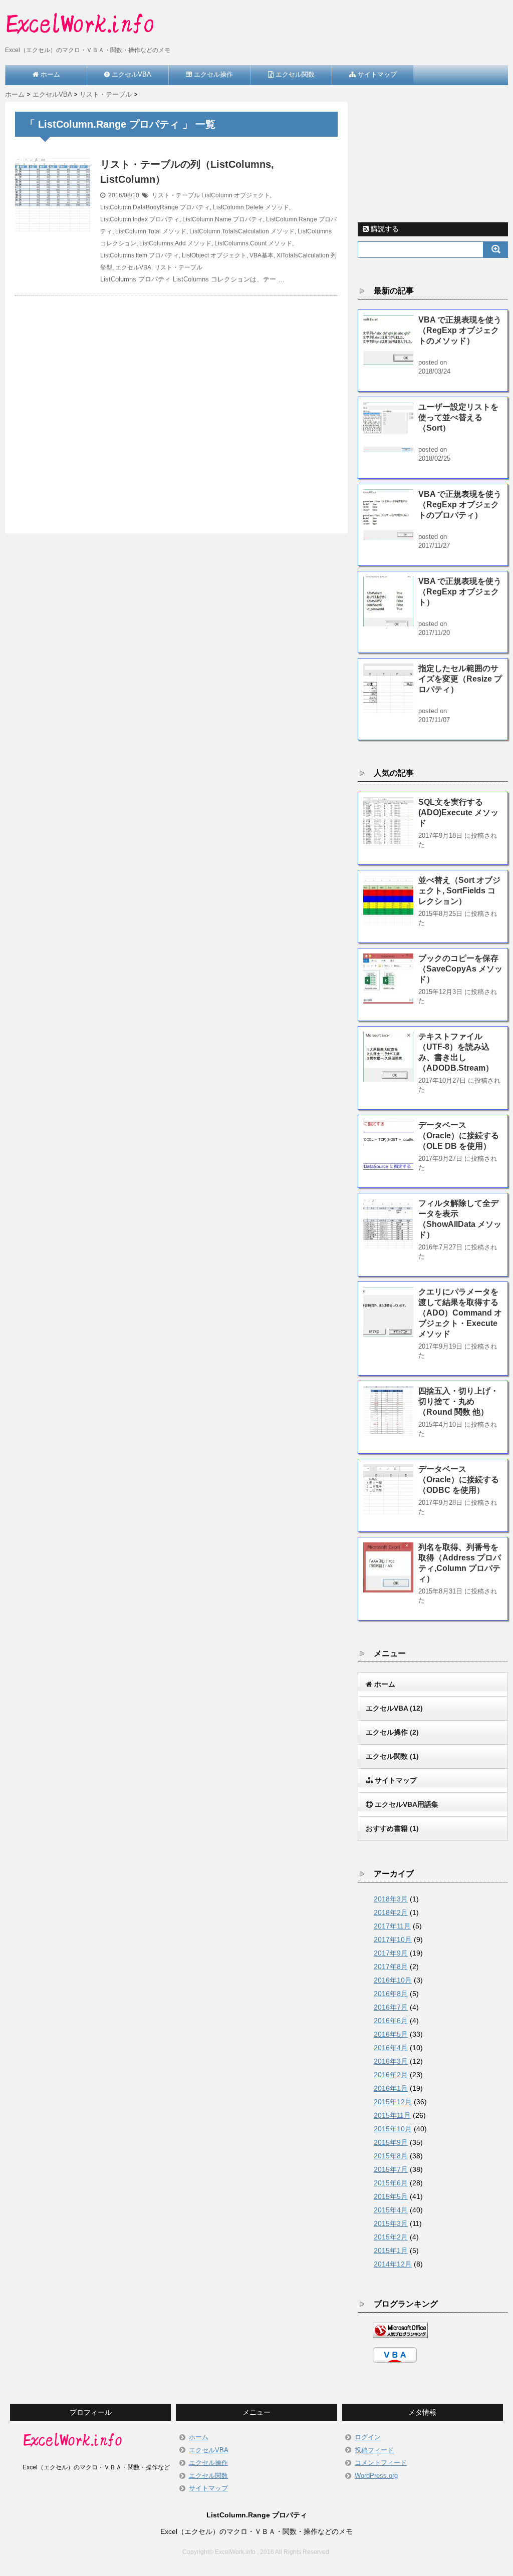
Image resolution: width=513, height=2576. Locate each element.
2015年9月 (391, 2142)
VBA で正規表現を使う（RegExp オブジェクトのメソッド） (460, 330)
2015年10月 (393, 2129)
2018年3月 (391, 1899)
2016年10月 (393, 1980)
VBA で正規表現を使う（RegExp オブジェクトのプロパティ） (460, 505)
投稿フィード (374, 2450)
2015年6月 (391, 2183)
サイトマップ (208, 2488)
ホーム (199, 2437)
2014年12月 (393, 2264)
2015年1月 (391, 2250)
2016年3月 (391, 2061)
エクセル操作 (208, 2463)
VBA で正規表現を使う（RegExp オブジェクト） (460, 592)
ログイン (368, 2437)
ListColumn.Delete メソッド (251, 207)
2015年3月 (391, 2223)
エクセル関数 (208, 2476)
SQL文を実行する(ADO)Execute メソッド (458, 813)
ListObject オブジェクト (214, 255)
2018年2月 (391, 1912)
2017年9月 (391, 1953)
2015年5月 (391, 2196)
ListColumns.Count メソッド (253, 243)
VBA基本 (262, 255)
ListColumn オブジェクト (236, 195)
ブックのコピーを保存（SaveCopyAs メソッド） (460, 969)
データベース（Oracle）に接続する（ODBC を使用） (459, 1480)
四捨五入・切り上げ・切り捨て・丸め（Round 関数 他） (458, 1401)
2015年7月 (391, 2169)
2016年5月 (391, 2034)
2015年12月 (393, 2102)
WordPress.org (376, 2476)
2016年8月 (391, 1994)
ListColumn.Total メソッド (151, 231)
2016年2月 (391, 2075)
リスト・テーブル (176, 195)
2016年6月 (391, 2021)
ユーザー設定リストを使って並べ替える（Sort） (458, 417)
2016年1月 (391, 2088)
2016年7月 (391, 2007)
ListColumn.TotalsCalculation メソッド (242, 231)
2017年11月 (392, 1926)
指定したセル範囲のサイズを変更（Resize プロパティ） (460, 679)
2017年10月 (393, 1940)
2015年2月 (391, 2237)
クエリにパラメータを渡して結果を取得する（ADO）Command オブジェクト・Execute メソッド (460, 1313)
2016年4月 (391, 2048)
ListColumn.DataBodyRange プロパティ (155, 207)
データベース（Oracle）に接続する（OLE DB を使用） (459, 1136)
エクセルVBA (133, 267)
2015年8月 (391, 2156)
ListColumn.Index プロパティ (140, 219)
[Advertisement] (176, 403)
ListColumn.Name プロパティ (223, 219)
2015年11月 (392, 2115)
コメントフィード (381, 2463)
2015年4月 (391, 2210)
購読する (384, 229)
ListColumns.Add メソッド (175, 243)
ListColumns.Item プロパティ (140, 255)
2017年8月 (391, 1967)
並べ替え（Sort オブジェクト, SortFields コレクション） (459, 891)
